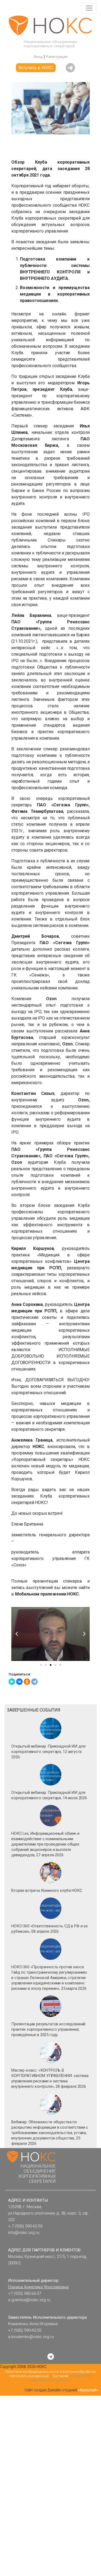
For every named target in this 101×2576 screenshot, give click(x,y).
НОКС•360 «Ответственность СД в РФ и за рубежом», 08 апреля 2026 (49, 1929)
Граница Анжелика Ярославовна (38, 2287)
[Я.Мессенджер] (12, 1682)
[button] (17, 1634)
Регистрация (57, 57)
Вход (38, 57)
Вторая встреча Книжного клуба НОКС (47, 1890)
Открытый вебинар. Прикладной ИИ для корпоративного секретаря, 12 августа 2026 (48, 1752)
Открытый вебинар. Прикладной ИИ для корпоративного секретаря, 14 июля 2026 (49, 1795)
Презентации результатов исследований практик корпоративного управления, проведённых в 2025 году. (48, 2029)
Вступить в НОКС (36, 68)
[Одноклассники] (27, 1682)
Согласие (60, 2376)
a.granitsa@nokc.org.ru (29, 2300)
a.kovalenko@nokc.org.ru (31, 2337)
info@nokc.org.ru (24, 2233)
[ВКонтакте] (19, 1682)
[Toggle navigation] (89, 8)
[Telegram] (34, 1682)
